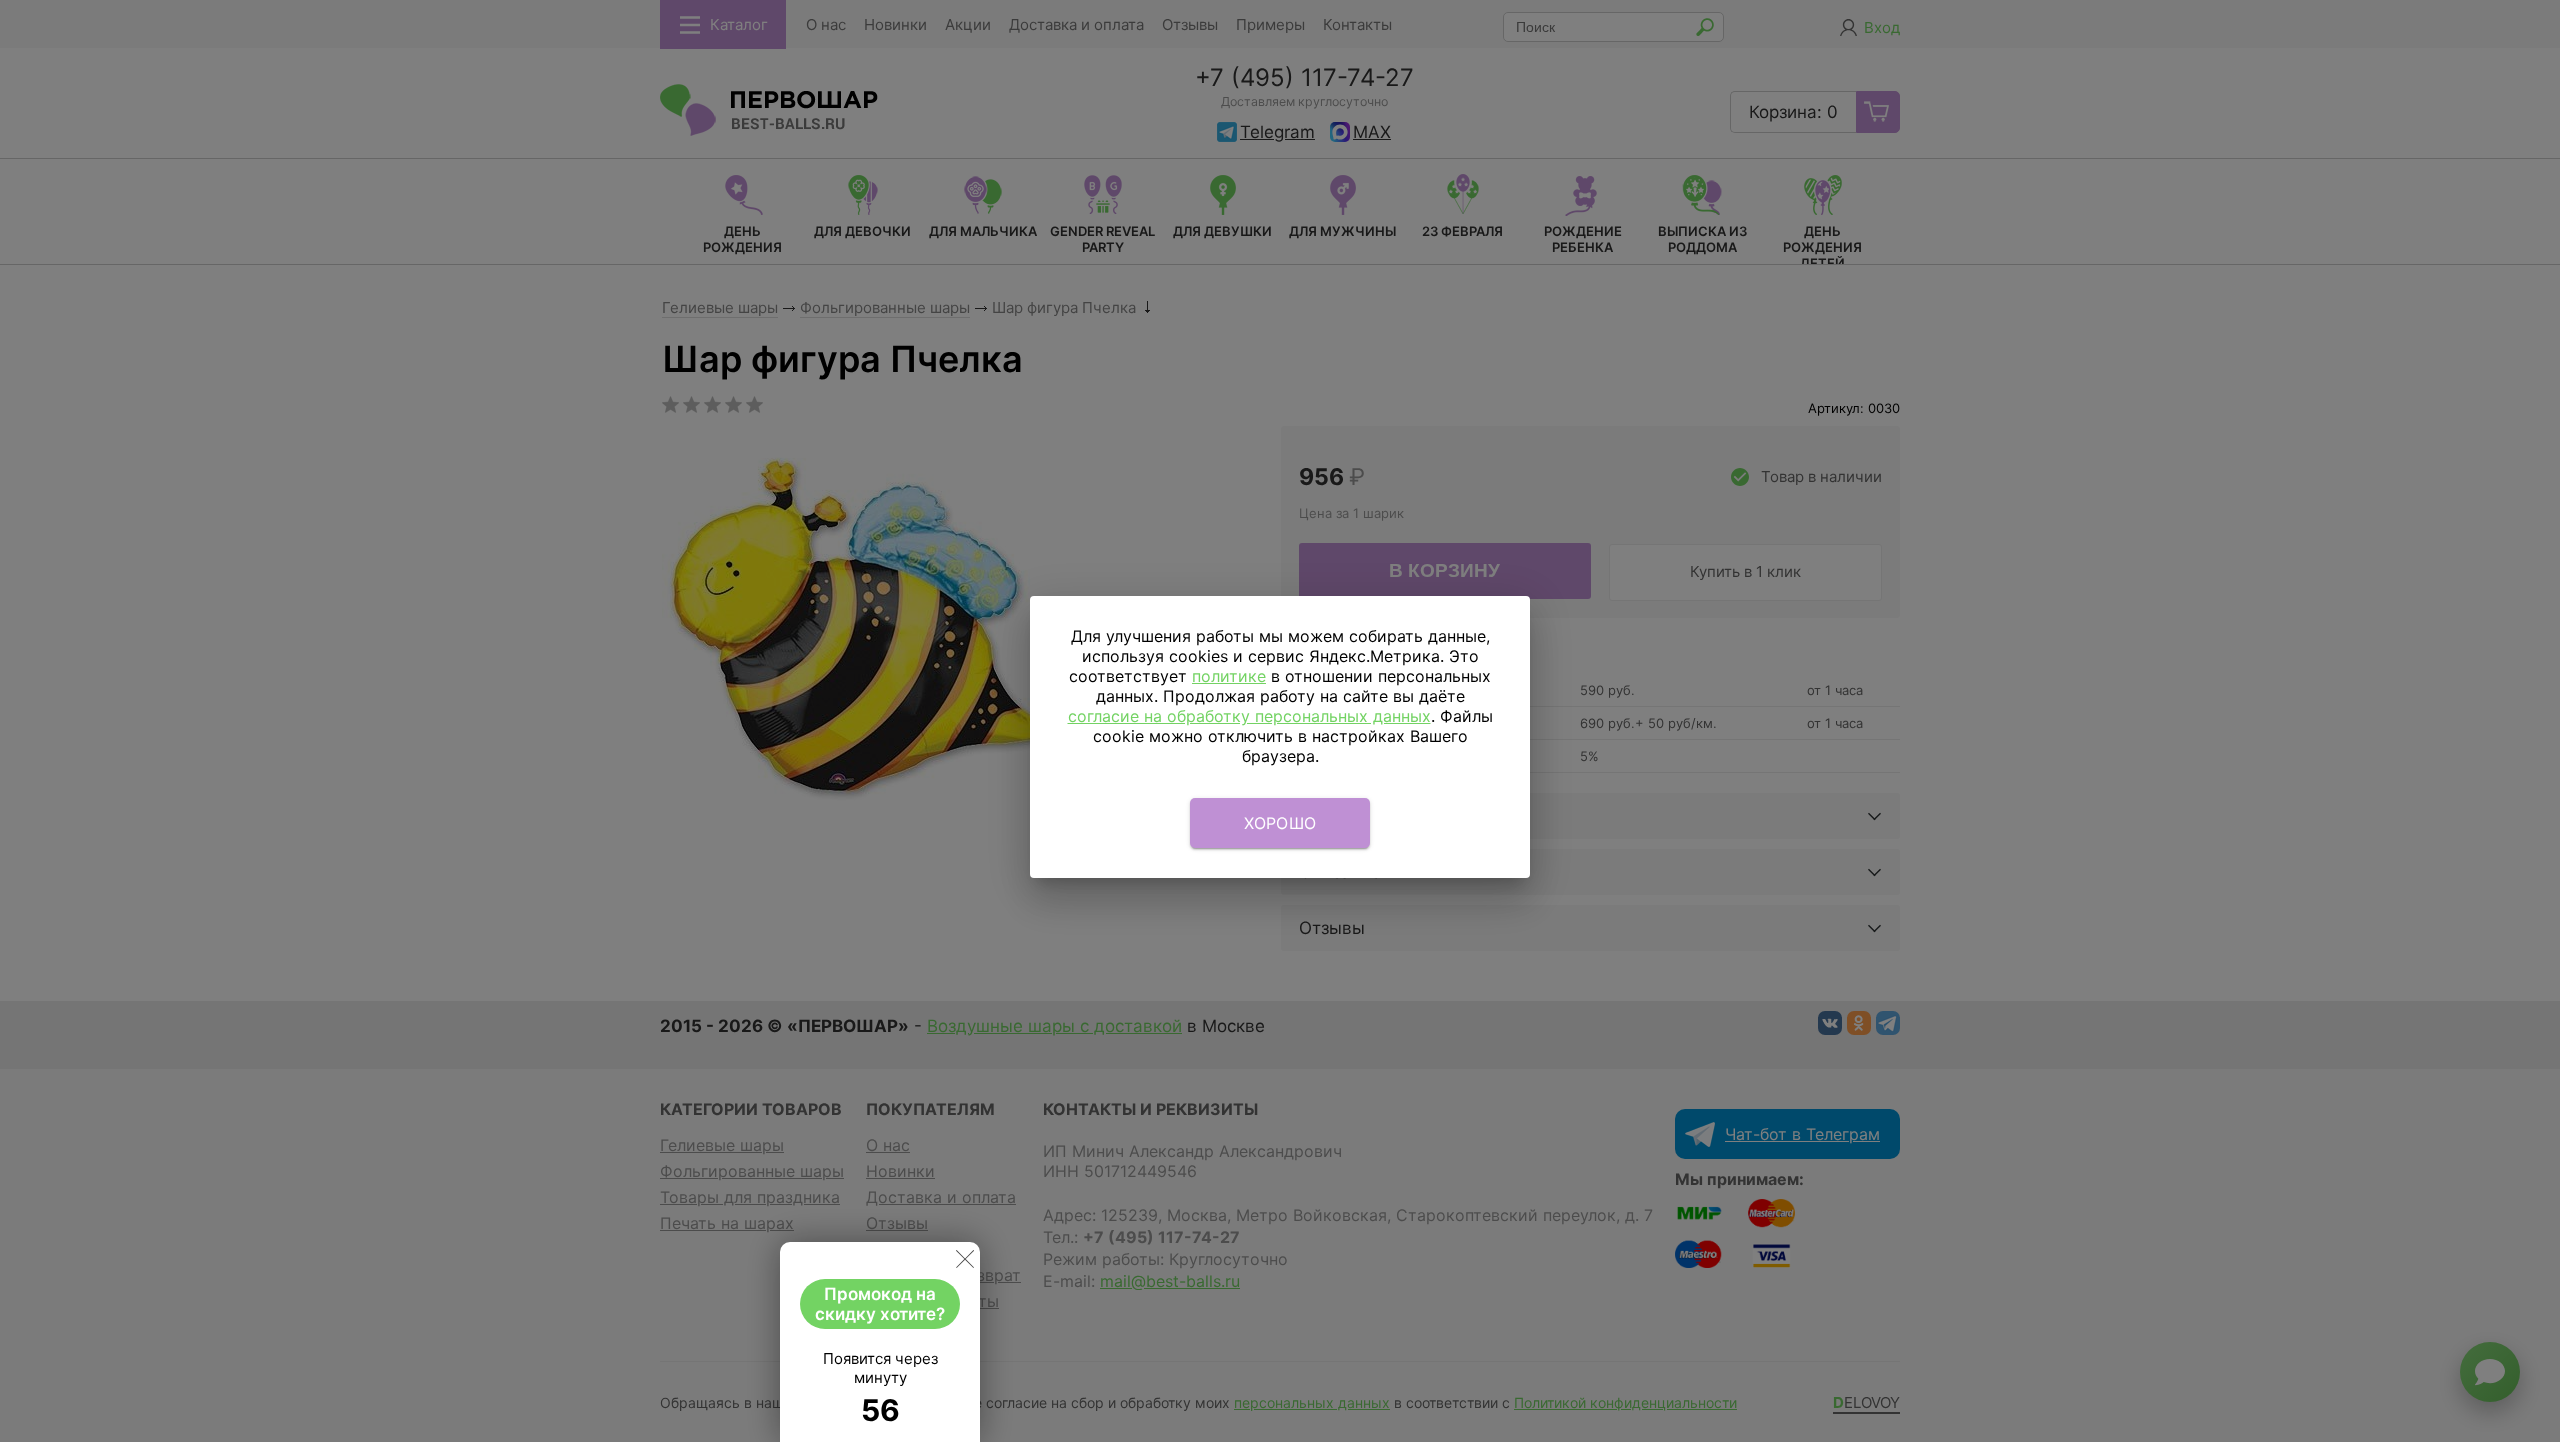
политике (1229, 676)
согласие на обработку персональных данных (1249, 716)
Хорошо (1280, 823)
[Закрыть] (965, 1263)
